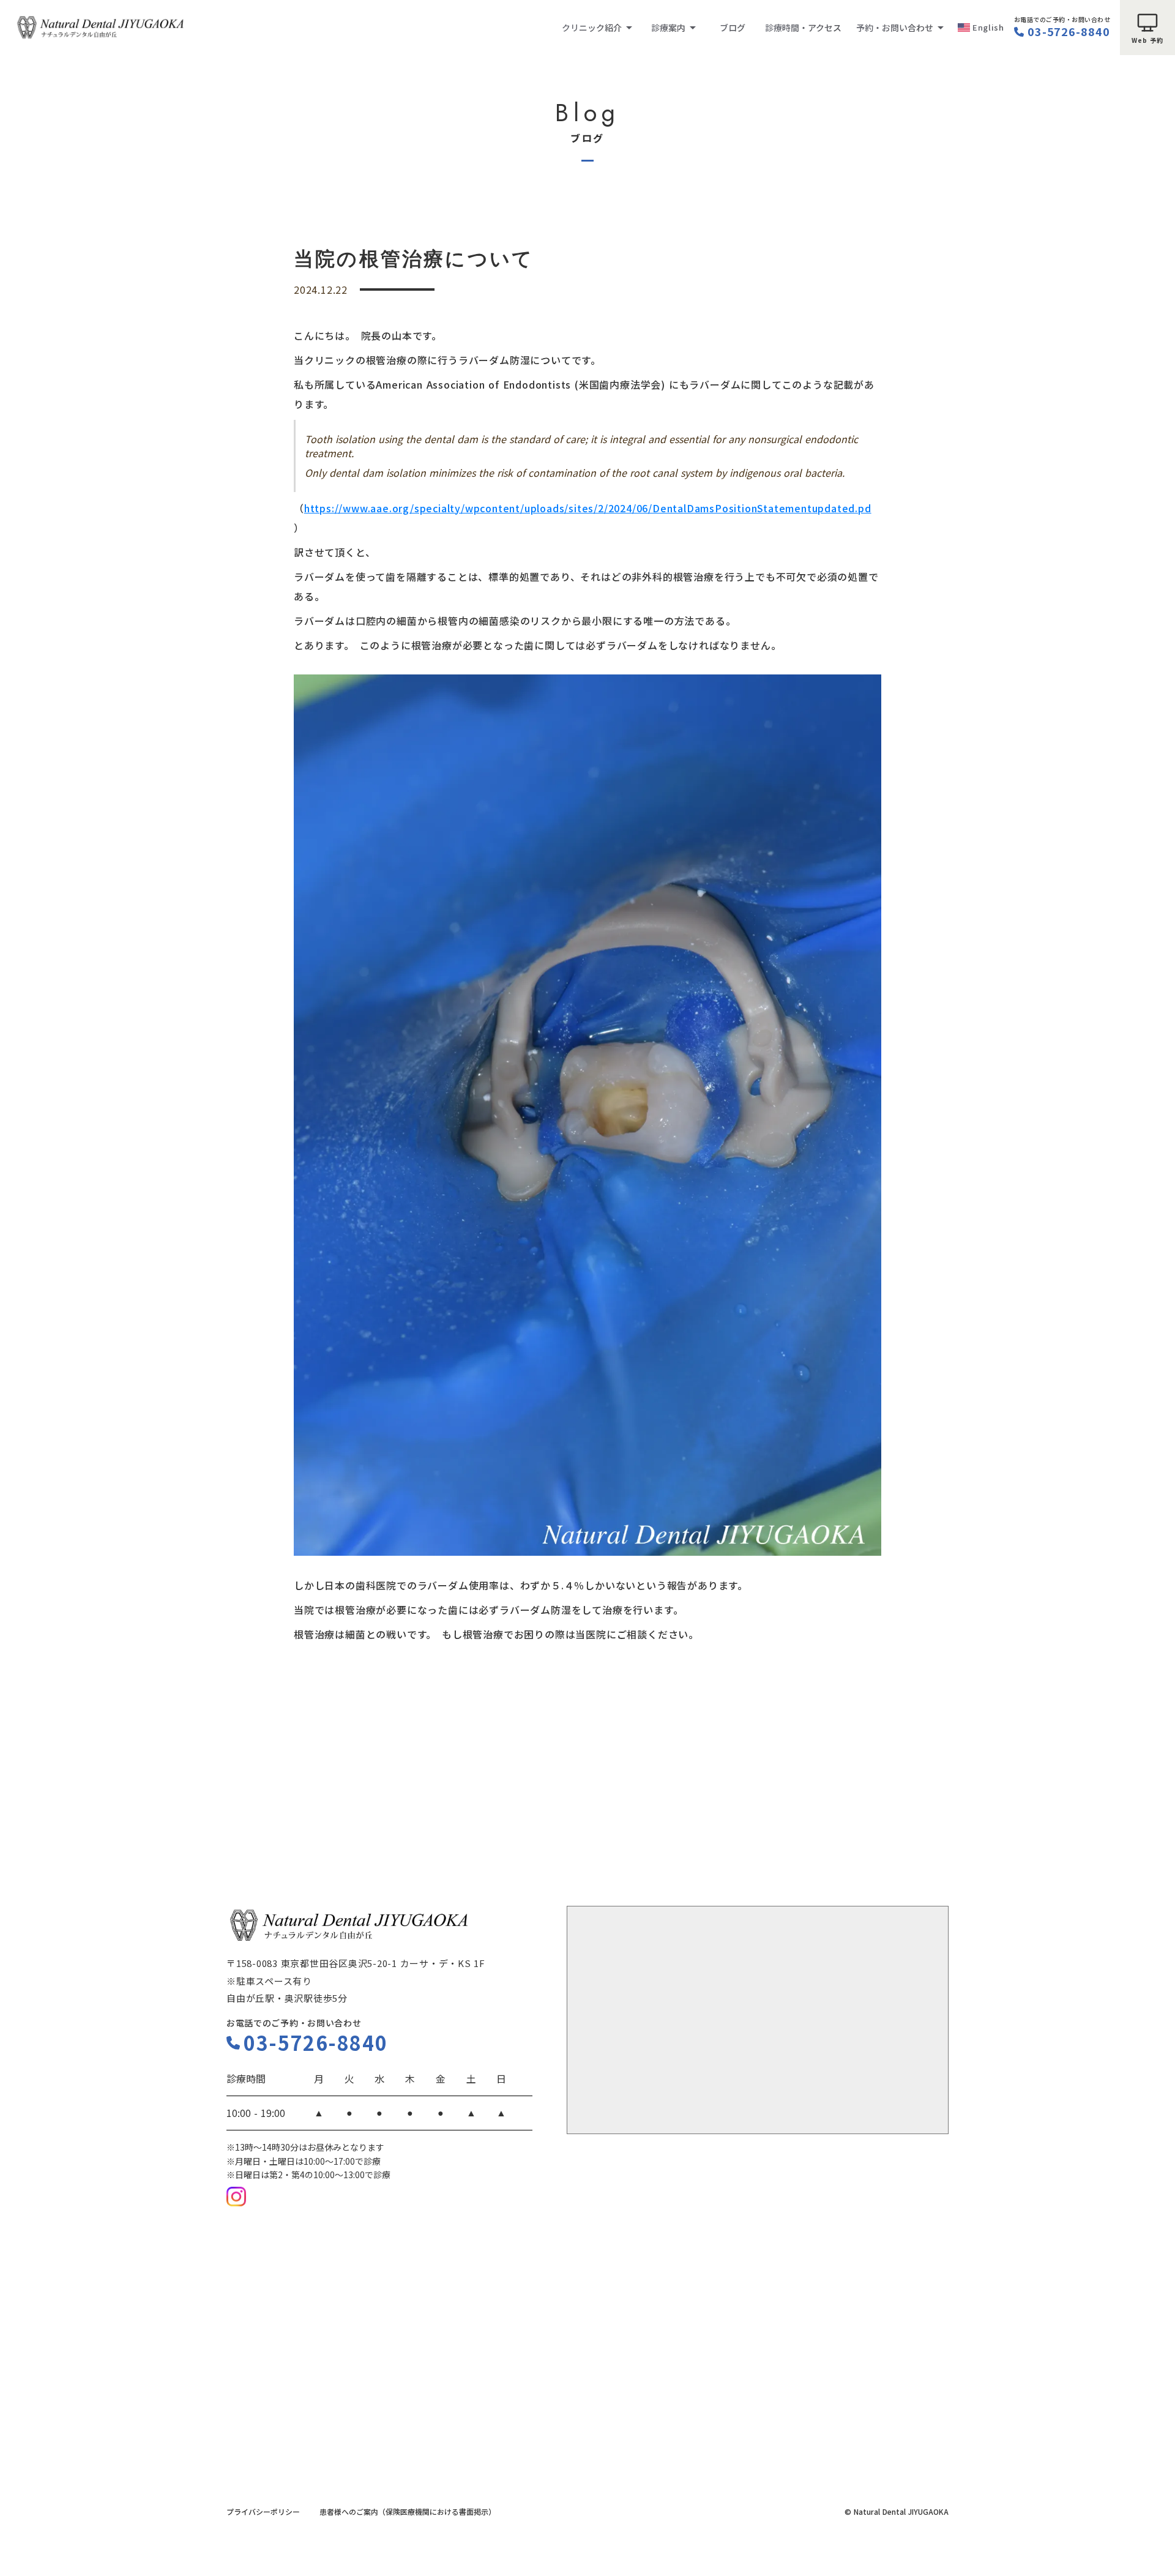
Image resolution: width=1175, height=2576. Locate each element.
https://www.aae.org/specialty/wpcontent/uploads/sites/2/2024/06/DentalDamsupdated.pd (588, 508)
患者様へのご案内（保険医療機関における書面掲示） (408, 2512)
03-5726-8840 (1069, 32)
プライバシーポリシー (263, 2512)
